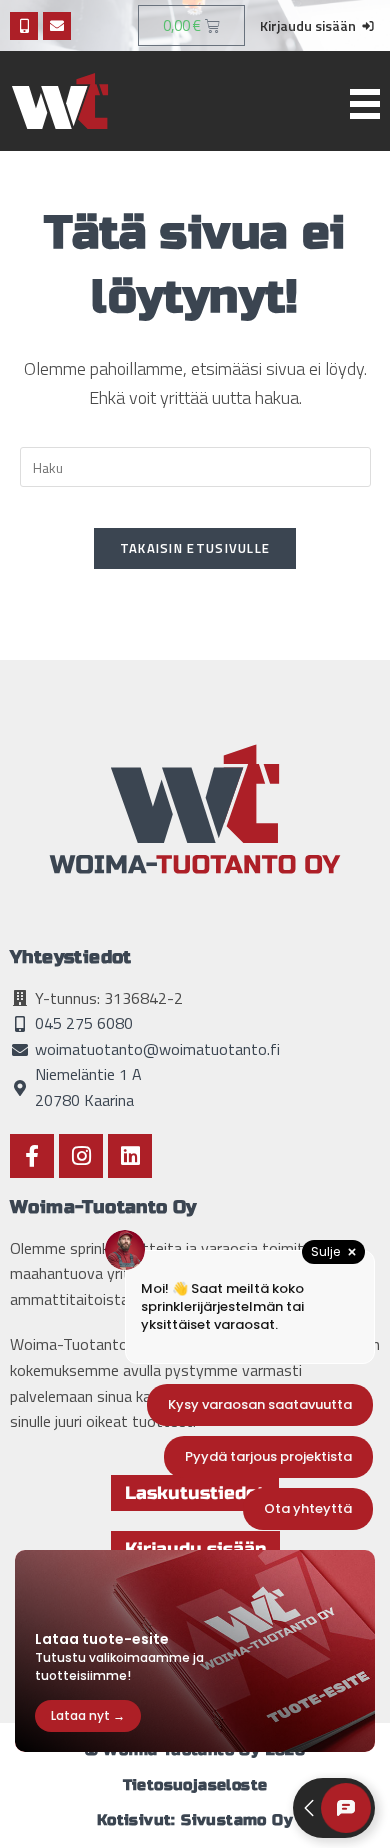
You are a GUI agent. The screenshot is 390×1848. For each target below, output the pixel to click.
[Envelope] (57, 26)
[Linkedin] (130, 1156)
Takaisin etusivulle (195, 548)
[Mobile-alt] (24, 26)
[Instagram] (81, 1156)
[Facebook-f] (32, 1156)
